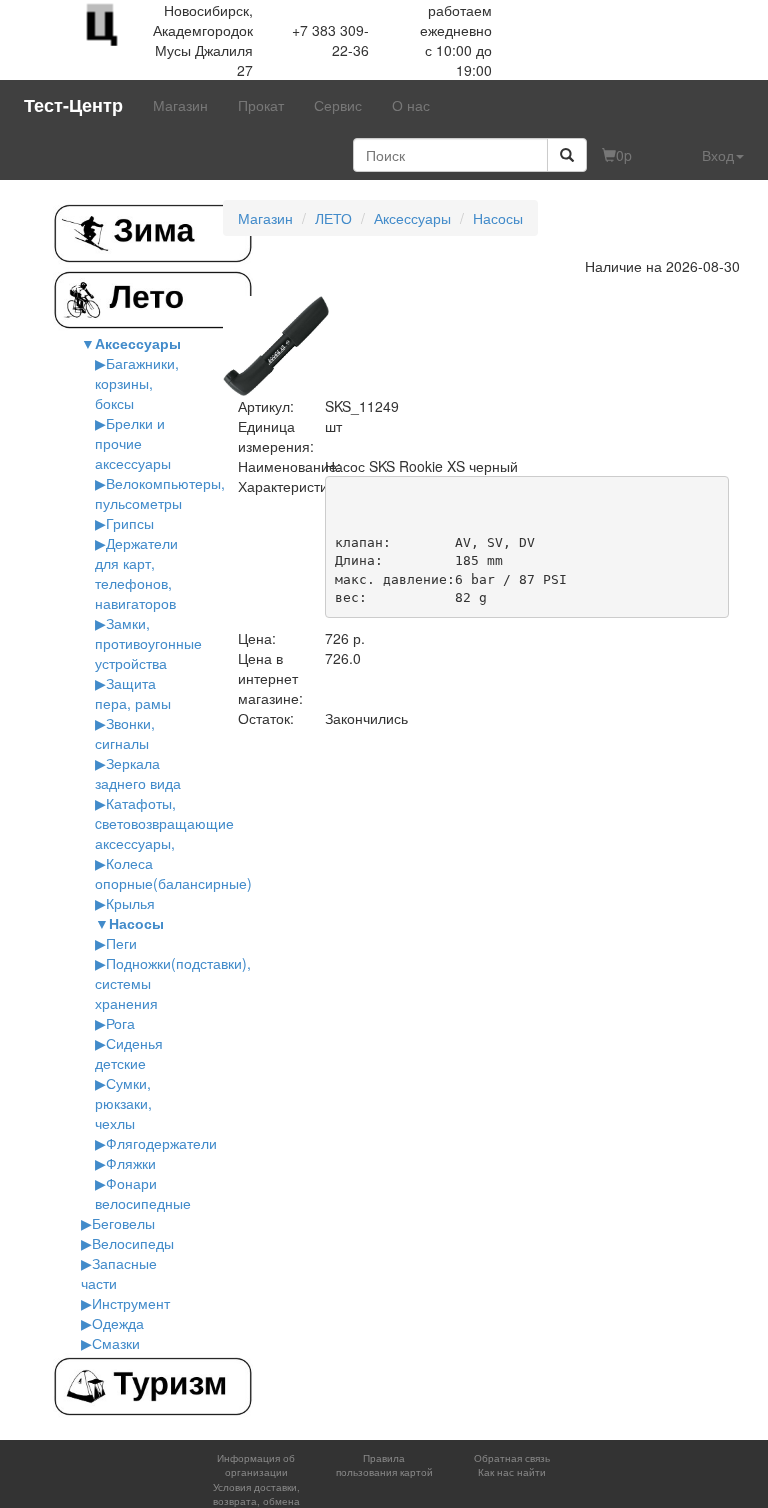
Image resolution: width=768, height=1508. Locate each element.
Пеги (121, 943)
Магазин (180, 105)
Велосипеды (133, 1243)
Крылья (130, 903)
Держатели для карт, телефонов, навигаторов (136, 573)
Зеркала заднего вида (138, 773)
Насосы (136, 923)
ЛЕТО (333, 218)
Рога (120, 1023)
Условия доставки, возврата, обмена (256, 1494)
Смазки (116, 1343)
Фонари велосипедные (143, 1193)
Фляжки (131, 1163)
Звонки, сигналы (125, 733)
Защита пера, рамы (133, 693)
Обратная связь (512, 1458)
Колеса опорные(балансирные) (173, 873)
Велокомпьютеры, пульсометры (160, 493)
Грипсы (130, 523)
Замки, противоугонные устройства (148, 643)
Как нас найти (512, 1472)
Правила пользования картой (384, 1465)
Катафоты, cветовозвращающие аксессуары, (164, 823)
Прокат (261, 105)
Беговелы (123, 1223)
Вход (718, 155)
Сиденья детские (129, 1053)
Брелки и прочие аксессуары (133, 443)
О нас (411, 105)
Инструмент (131, 1303)
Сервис (338, 105)
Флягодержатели (161, 1143)
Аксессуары (138, 343)
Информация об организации (256, 1465)
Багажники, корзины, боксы (137, 383)
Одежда (118, 1323)
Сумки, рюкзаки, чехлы (123, 1103)
